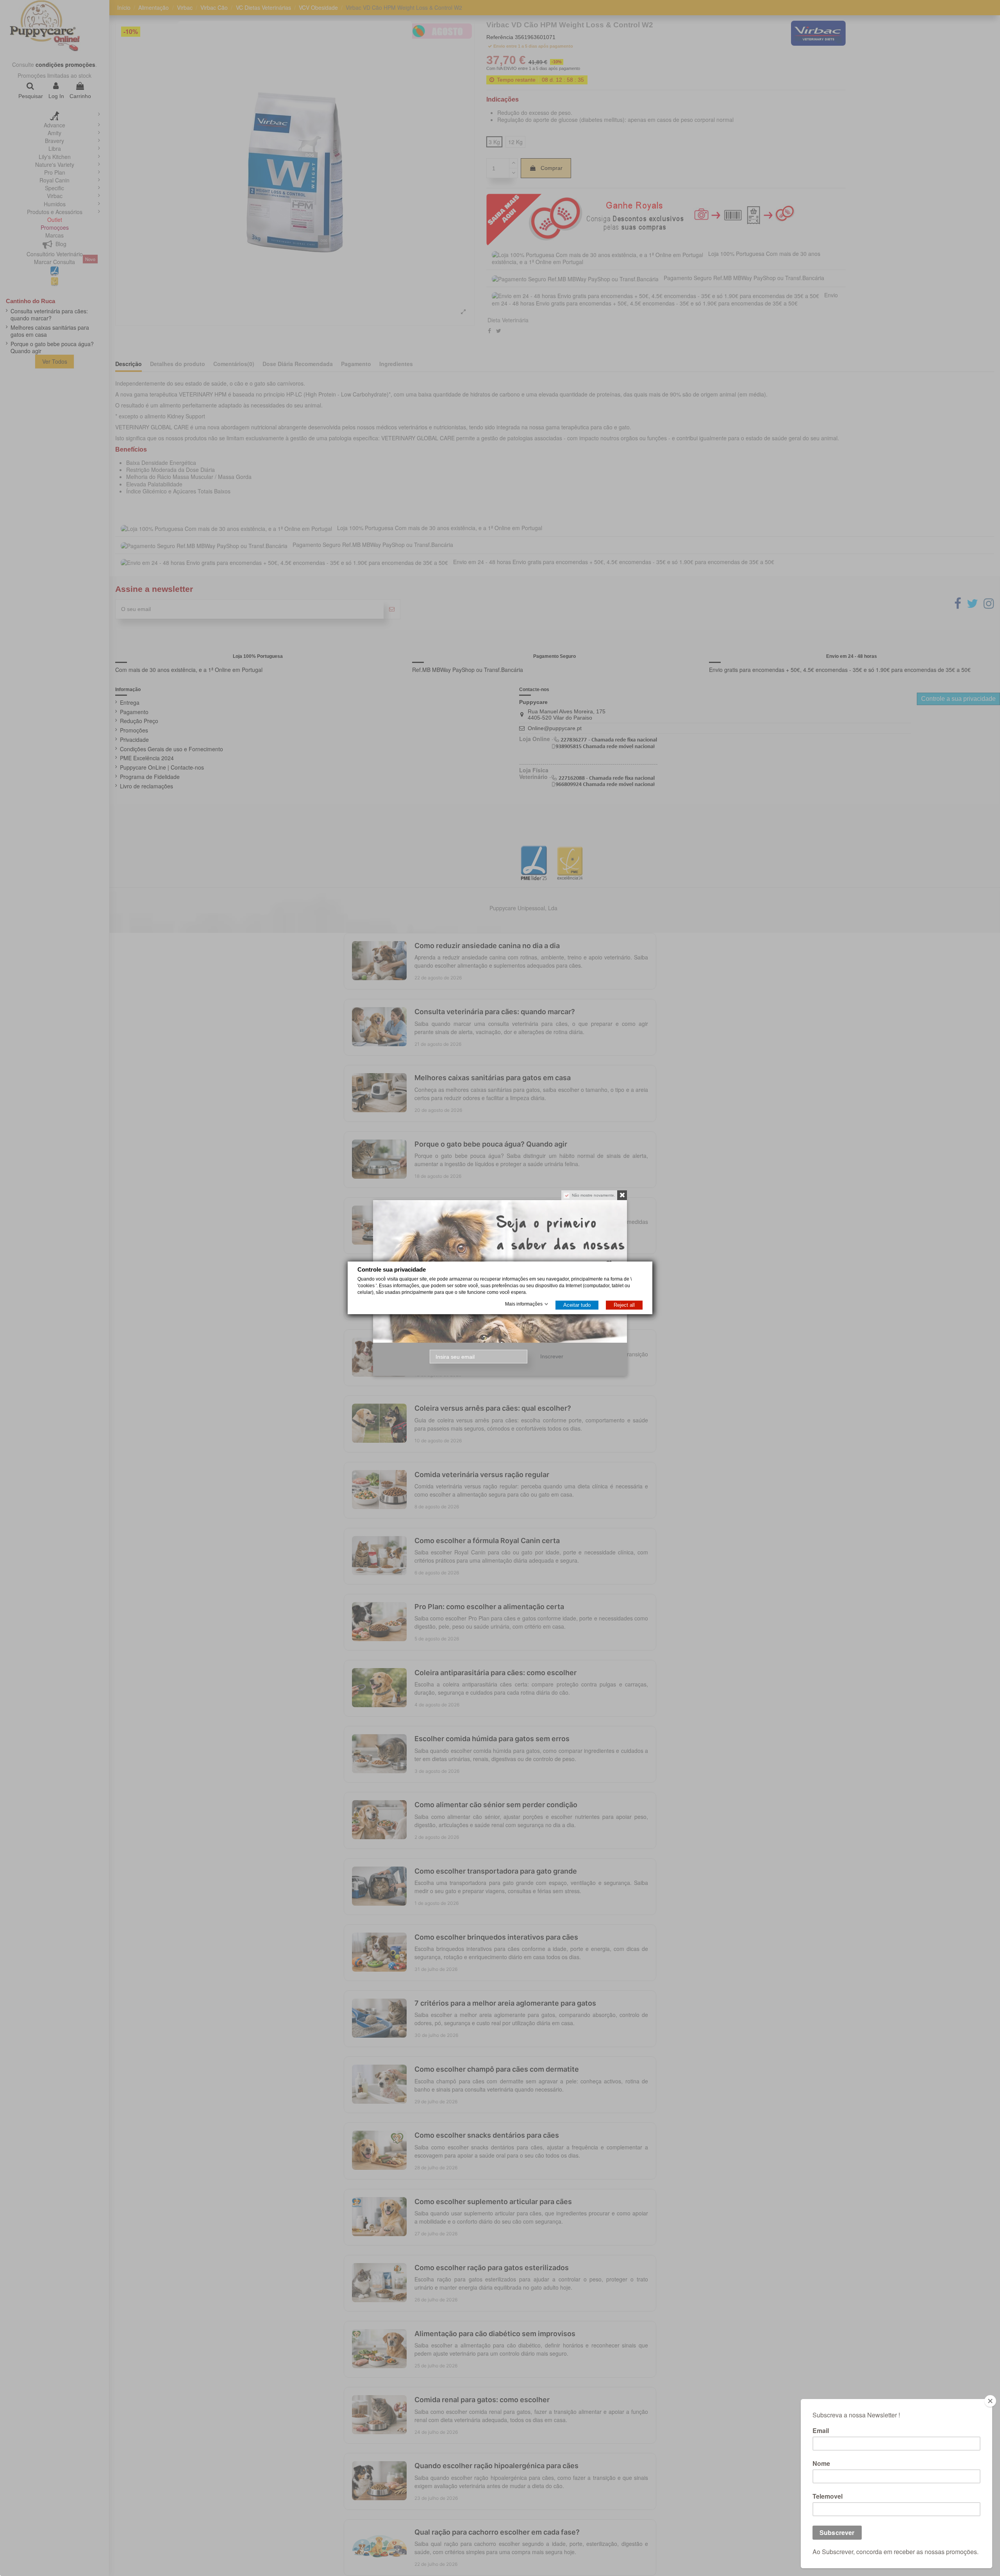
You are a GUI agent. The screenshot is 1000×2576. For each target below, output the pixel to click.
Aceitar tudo (577, 1305)
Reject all (624, 1305)
